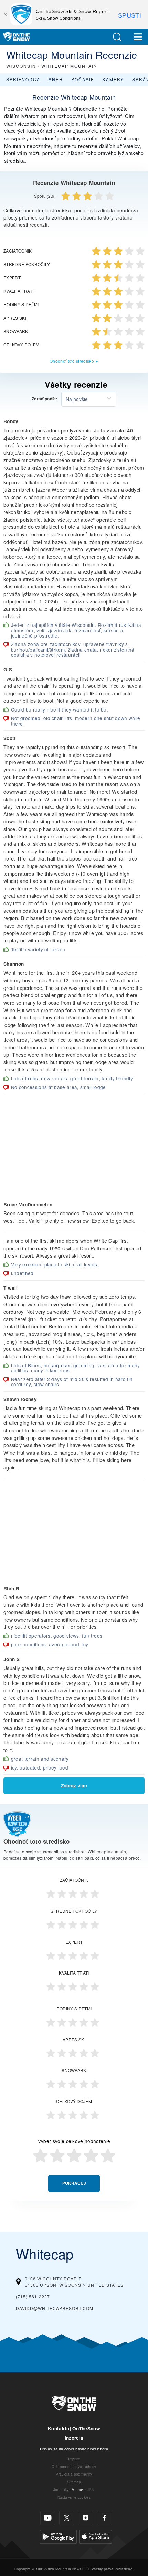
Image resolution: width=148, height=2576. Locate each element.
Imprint (74, 2459)
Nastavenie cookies (74, 2497)
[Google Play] (58, 2536)
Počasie (83, 79)
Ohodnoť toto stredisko (72, 361)
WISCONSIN (21, 66)
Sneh (56, 79)
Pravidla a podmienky (74, 2474)
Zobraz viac (74, 1786)
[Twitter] (67, 2518)
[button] (117, 37)
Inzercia (74, 2438)
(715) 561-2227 (33, 2296)
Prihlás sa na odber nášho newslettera (74, 2449)
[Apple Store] (96, 2536)
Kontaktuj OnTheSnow (74, 2429)
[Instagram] (86, 2518)
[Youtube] (48, 2518)
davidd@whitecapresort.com (55, 2308)
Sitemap (74, 2482)
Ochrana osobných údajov (74, 2466)
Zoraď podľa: (45, 399)
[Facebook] (104, 2518)
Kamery (113, 79)
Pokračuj (74, 2183)
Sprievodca (23, 79)
